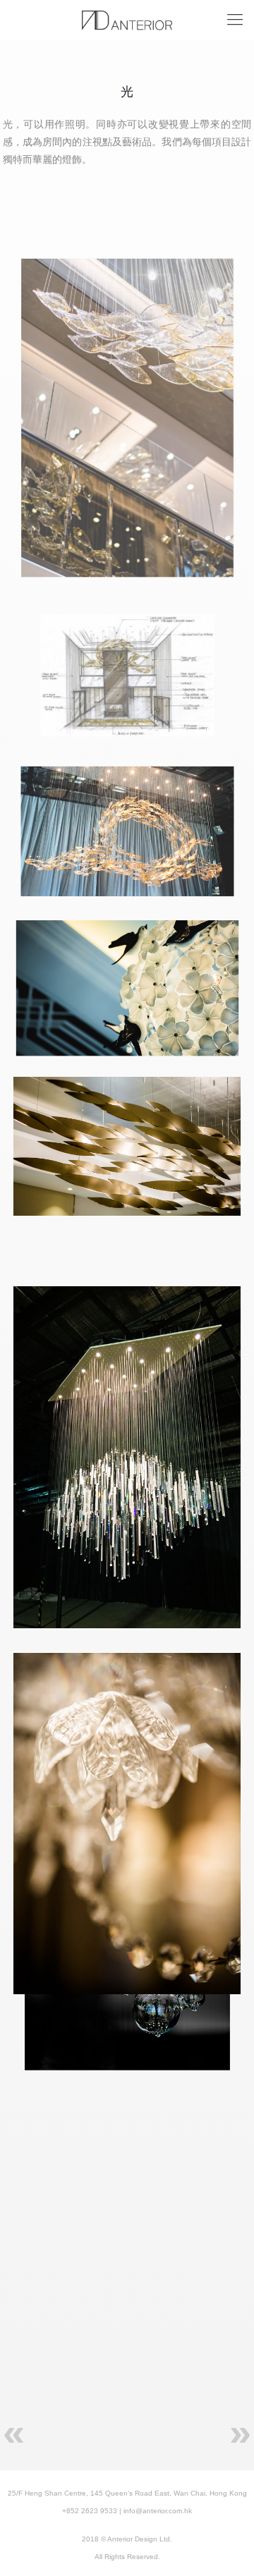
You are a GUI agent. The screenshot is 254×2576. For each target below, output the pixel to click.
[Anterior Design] (127, 20)
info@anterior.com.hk (158, 2511)
